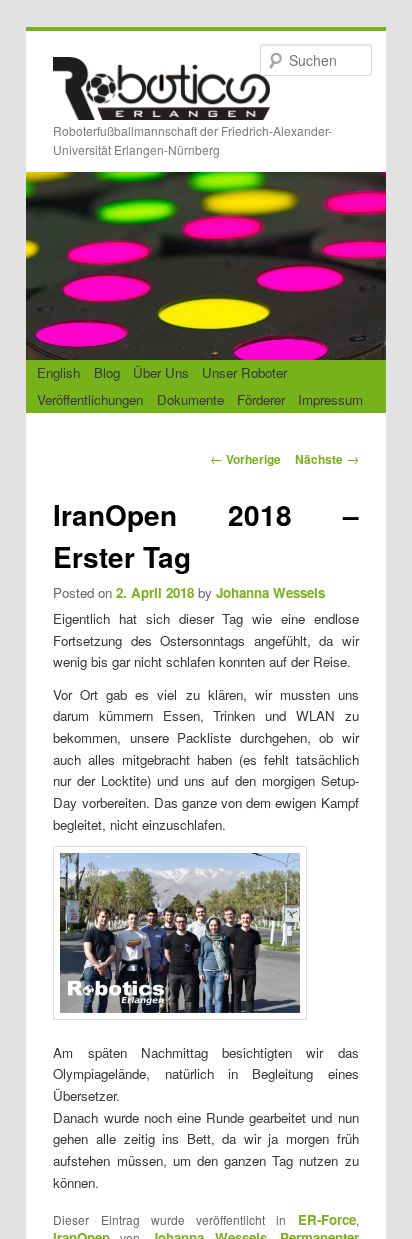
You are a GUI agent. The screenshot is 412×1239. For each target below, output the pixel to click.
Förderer (261, 399)
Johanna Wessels (270, 592)
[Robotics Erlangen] (161, 103)
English (58, 372)
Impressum (330, 399)
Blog (107, 372)
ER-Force (327, 1219)
